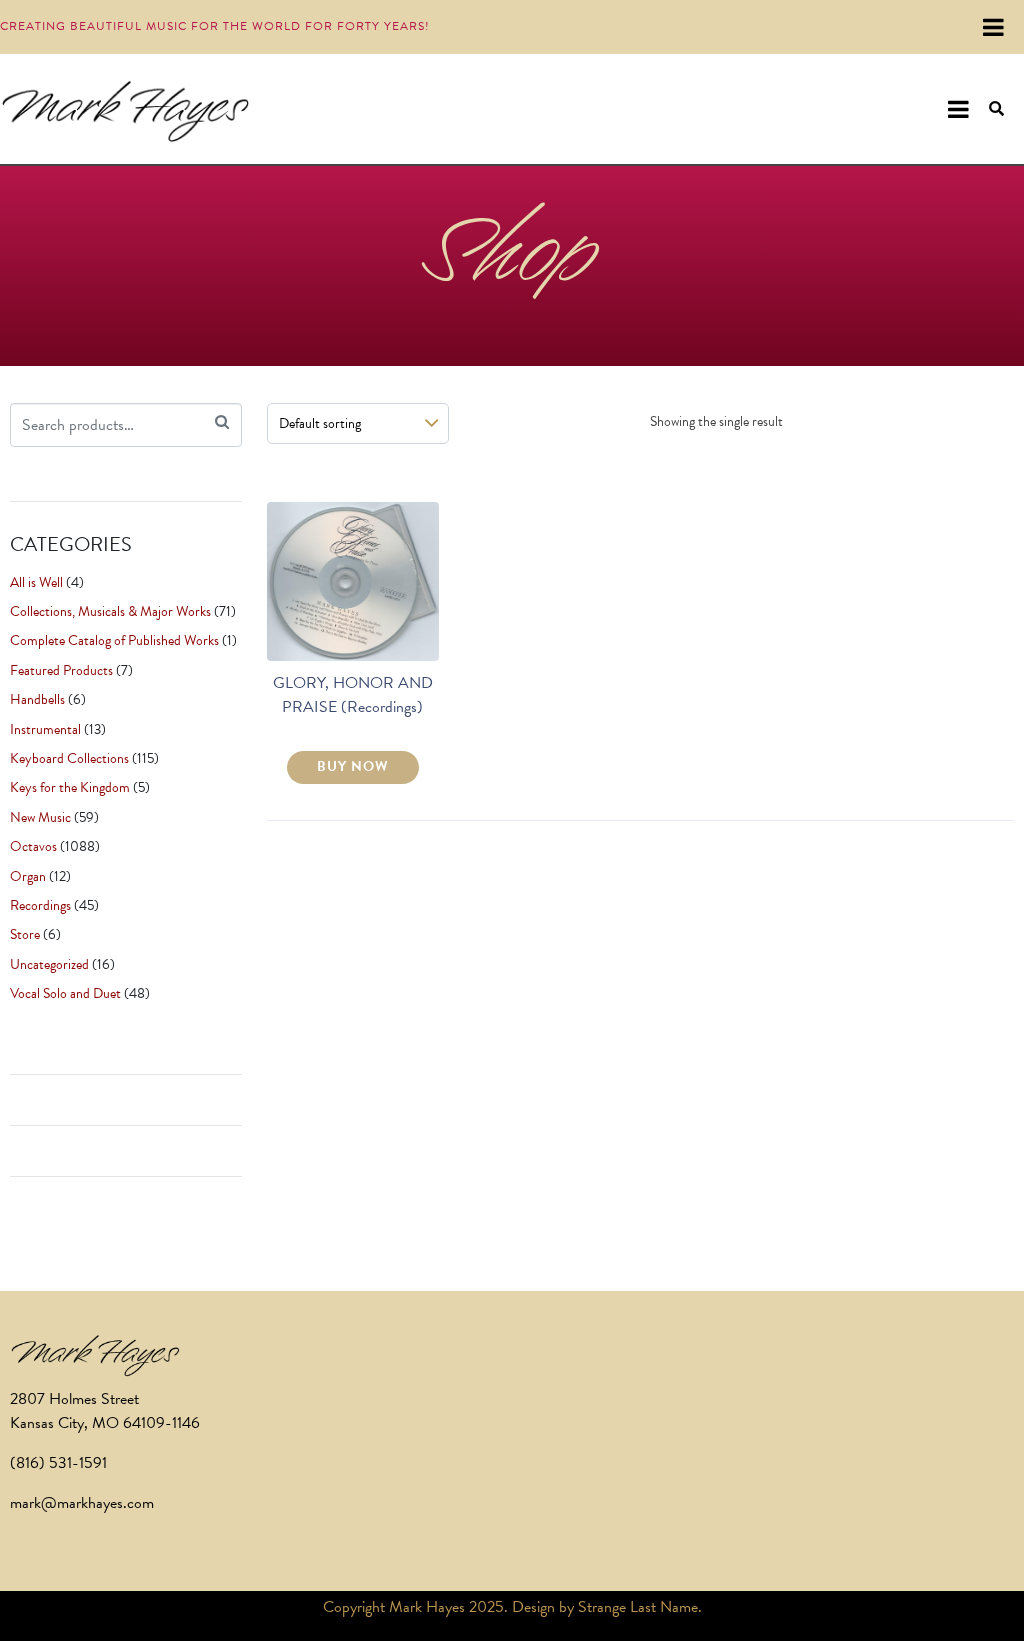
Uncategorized (49, 964)
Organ (28, 876)
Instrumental (45, 729)
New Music (40, 817)
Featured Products (61, 670)
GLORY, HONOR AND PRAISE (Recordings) (353, 695)
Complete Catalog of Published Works (114, 640)
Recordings (40, 905)
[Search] (222, 422)
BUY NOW (353, 766)
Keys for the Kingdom (70, 787)
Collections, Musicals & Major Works (110, 611)
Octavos (33, 846)
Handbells (37, 699)
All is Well (36, 582)
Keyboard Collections (69, 758)
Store (25, 934)
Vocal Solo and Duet (65, 993)
